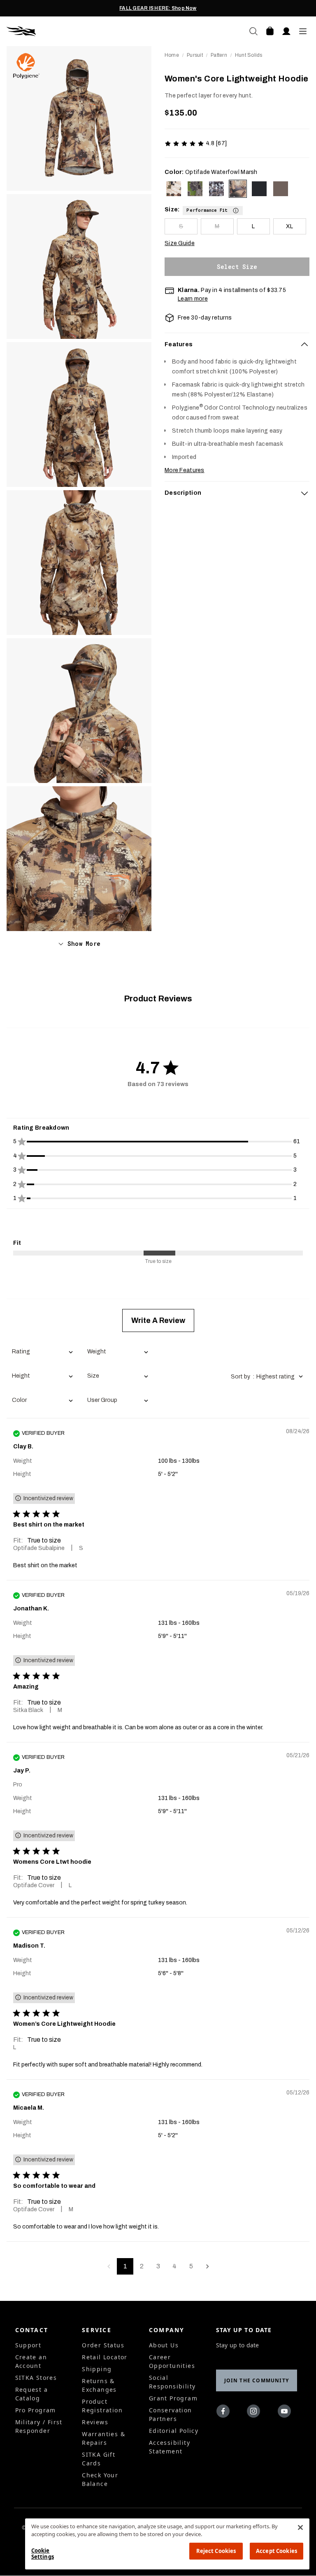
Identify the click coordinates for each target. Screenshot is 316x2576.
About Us (164, 2345)
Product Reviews (158, 998)
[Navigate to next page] (207, 2266)
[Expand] (304, 493)
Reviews (95, 2422)
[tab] (237, 345)
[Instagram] (255, 2413)
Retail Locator (105, 2357)
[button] (213, 209)
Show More (84, 944)
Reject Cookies (216, 2551)
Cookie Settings (43, 2554)
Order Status (103, 2345)
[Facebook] (225, 2413)
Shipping (97, 2369)
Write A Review (158, 1320)
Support (28, 2345)
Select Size (237, 267)
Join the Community (257, 2380)
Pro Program (36, 2410)
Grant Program (173, 2398)
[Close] (300, 2527)
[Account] (286, 31)
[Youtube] (286, 2413)
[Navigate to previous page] (109, 2266)
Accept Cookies (276, 2551)
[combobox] (42, 1352)
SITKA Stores (36, 2378)
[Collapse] (304, 345)
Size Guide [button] (180, 243)
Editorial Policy (174, 2431)
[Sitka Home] (82, 31)
